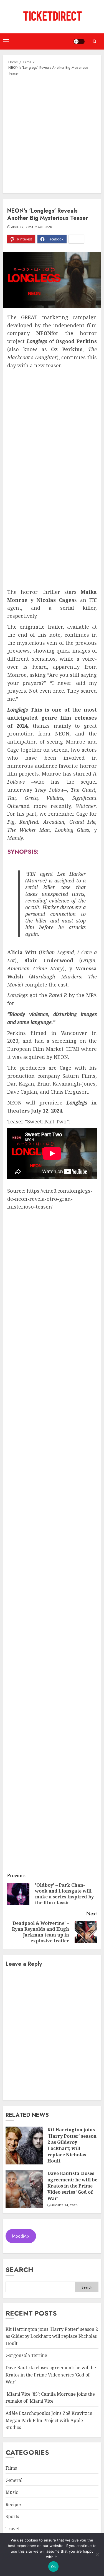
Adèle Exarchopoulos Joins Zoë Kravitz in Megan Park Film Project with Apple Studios (49, 2420)
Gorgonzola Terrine (26, 2355)
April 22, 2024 (22, 227)
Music (12, 2492)
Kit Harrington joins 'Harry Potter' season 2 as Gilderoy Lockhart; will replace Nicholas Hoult (72, 2145)
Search (19, 2269)
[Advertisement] (52, 134)
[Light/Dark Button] (79, 41)
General (14, 2480)
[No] (97, 2555)
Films (11, 2468)
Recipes (14, 2504)
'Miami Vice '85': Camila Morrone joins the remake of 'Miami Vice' (50, 2398)
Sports (12, 2516)
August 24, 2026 (64, 2205)
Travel (12, 2529)
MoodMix (21, 2236)
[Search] (94, 41)
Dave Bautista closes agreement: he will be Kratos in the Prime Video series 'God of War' (72, 2186)
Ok (54, 2567)
